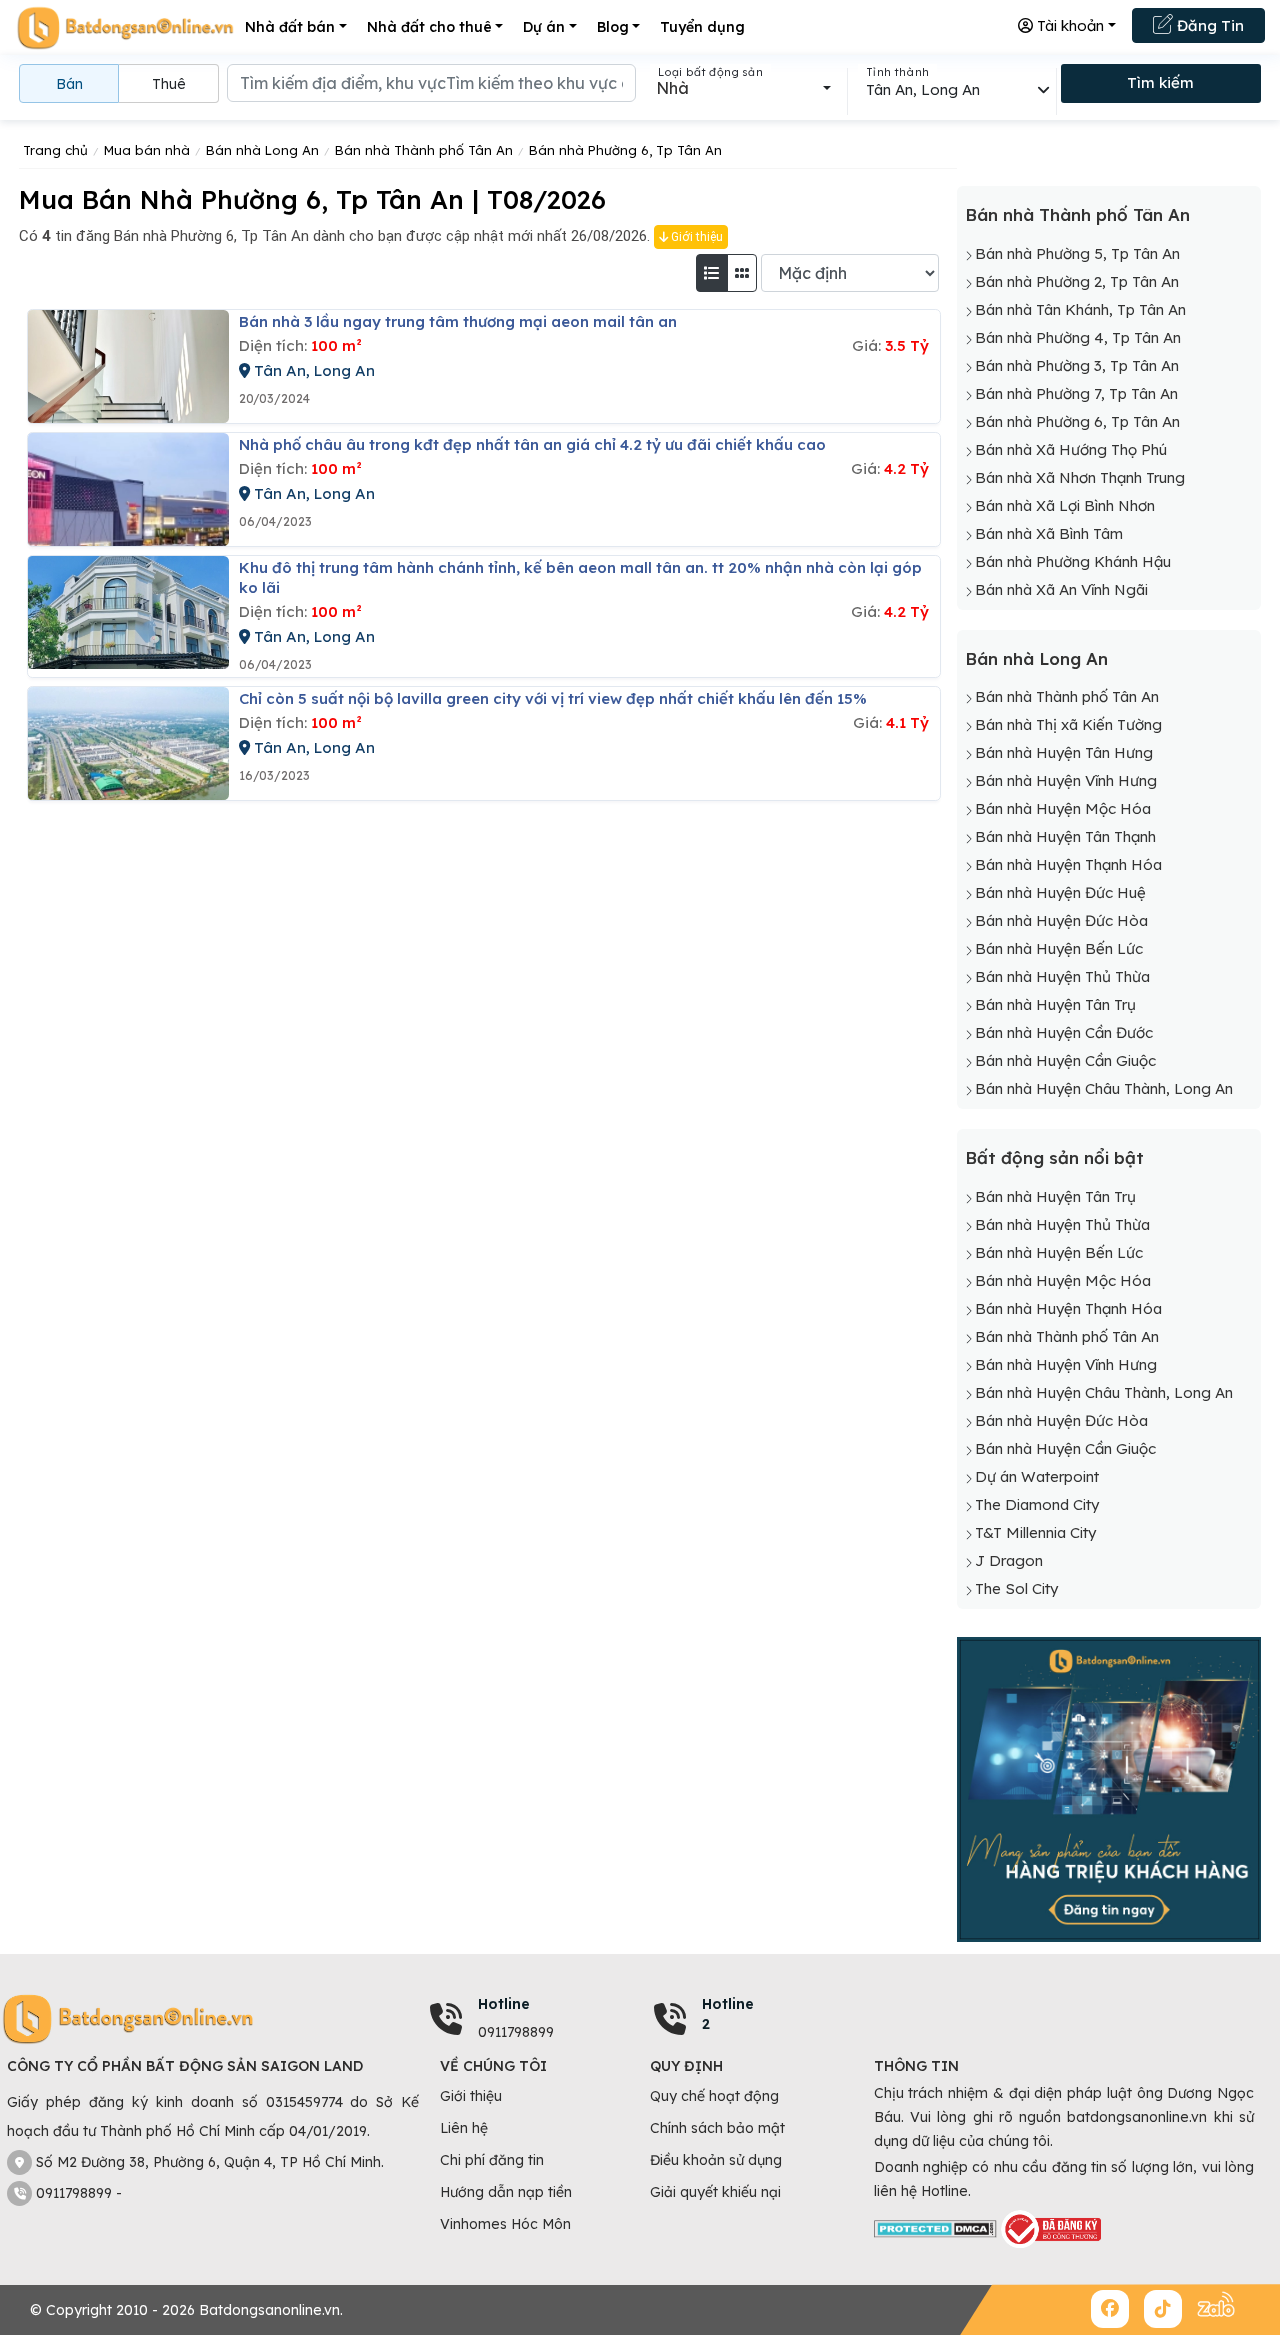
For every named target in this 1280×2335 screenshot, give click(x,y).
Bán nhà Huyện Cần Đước (1064, 1032)
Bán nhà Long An (1036, 658)
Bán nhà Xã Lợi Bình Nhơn (1065, 505)
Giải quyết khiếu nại (715, 2192)
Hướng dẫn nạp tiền (506, 2192)
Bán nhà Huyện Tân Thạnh (1065, 836)
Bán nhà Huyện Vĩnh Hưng (1066, 780)
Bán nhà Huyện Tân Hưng (1064, 752)
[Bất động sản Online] (125, 27)
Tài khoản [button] (1068, 25)
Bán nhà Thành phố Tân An (1077, 214)
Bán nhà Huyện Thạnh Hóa (1068, 864)
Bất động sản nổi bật (1054, 1157)
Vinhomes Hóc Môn (505, 2224)
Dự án (544, 27)
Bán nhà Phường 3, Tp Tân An (1077, 365)
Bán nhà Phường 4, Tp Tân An (1078, 337)
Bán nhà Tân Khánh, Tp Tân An (1080, 309)
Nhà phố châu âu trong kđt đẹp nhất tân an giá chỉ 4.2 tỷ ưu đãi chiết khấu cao (532, 444)
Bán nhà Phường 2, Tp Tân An (1077, 281)
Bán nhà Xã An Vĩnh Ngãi (1061, 589)
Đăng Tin (1208, 25)
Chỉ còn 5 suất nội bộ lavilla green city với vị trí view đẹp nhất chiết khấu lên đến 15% (553, 698)
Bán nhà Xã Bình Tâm (1049, 533)
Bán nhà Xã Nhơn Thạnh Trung (1080, 477)
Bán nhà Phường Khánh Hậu (1073, 561)
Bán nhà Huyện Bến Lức (1059, 948)
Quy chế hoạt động (714, 2096)
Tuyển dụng (702, 27)
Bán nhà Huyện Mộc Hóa (1063, 808)
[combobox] (743, 88)
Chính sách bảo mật (717, 2128)
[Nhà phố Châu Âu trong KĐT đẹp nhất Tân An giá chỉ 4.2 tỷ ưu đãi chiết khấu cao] (128, 489)
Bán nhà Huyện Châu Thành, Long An (1104, 1088)
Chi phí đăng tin (492, 2160)
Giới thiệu (695, 237)
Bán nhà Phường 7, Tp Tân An (1076, 393)
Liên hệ (464, 2128)
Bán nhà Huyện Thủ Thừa (1062, 976)
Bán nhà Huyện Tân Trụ (1055, 1004)
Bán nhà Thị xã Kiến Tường (1068, 724)
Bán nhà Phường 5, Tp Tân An (1077, 253)
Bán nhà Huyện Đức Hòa (1061, 920)
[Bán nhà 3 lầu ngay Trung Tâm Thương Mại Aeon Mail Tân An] (128, 366)
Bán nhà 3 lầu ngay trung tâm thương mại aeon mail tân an (458, 321)
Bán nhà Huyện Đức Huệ (1060, 892)
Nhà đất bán (290, 27)
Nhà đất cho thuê (429, 27)
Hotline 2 (728, 2014)
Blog (613, 27)
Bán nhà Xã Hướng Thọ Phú (1071, 449)
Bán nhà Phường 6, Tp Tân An (1077, 421)
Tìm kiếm (1160, 82)
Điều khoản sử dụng (716, 2160)
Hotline (504, 2004)
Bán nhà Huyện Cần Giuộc (1065, 1060)
